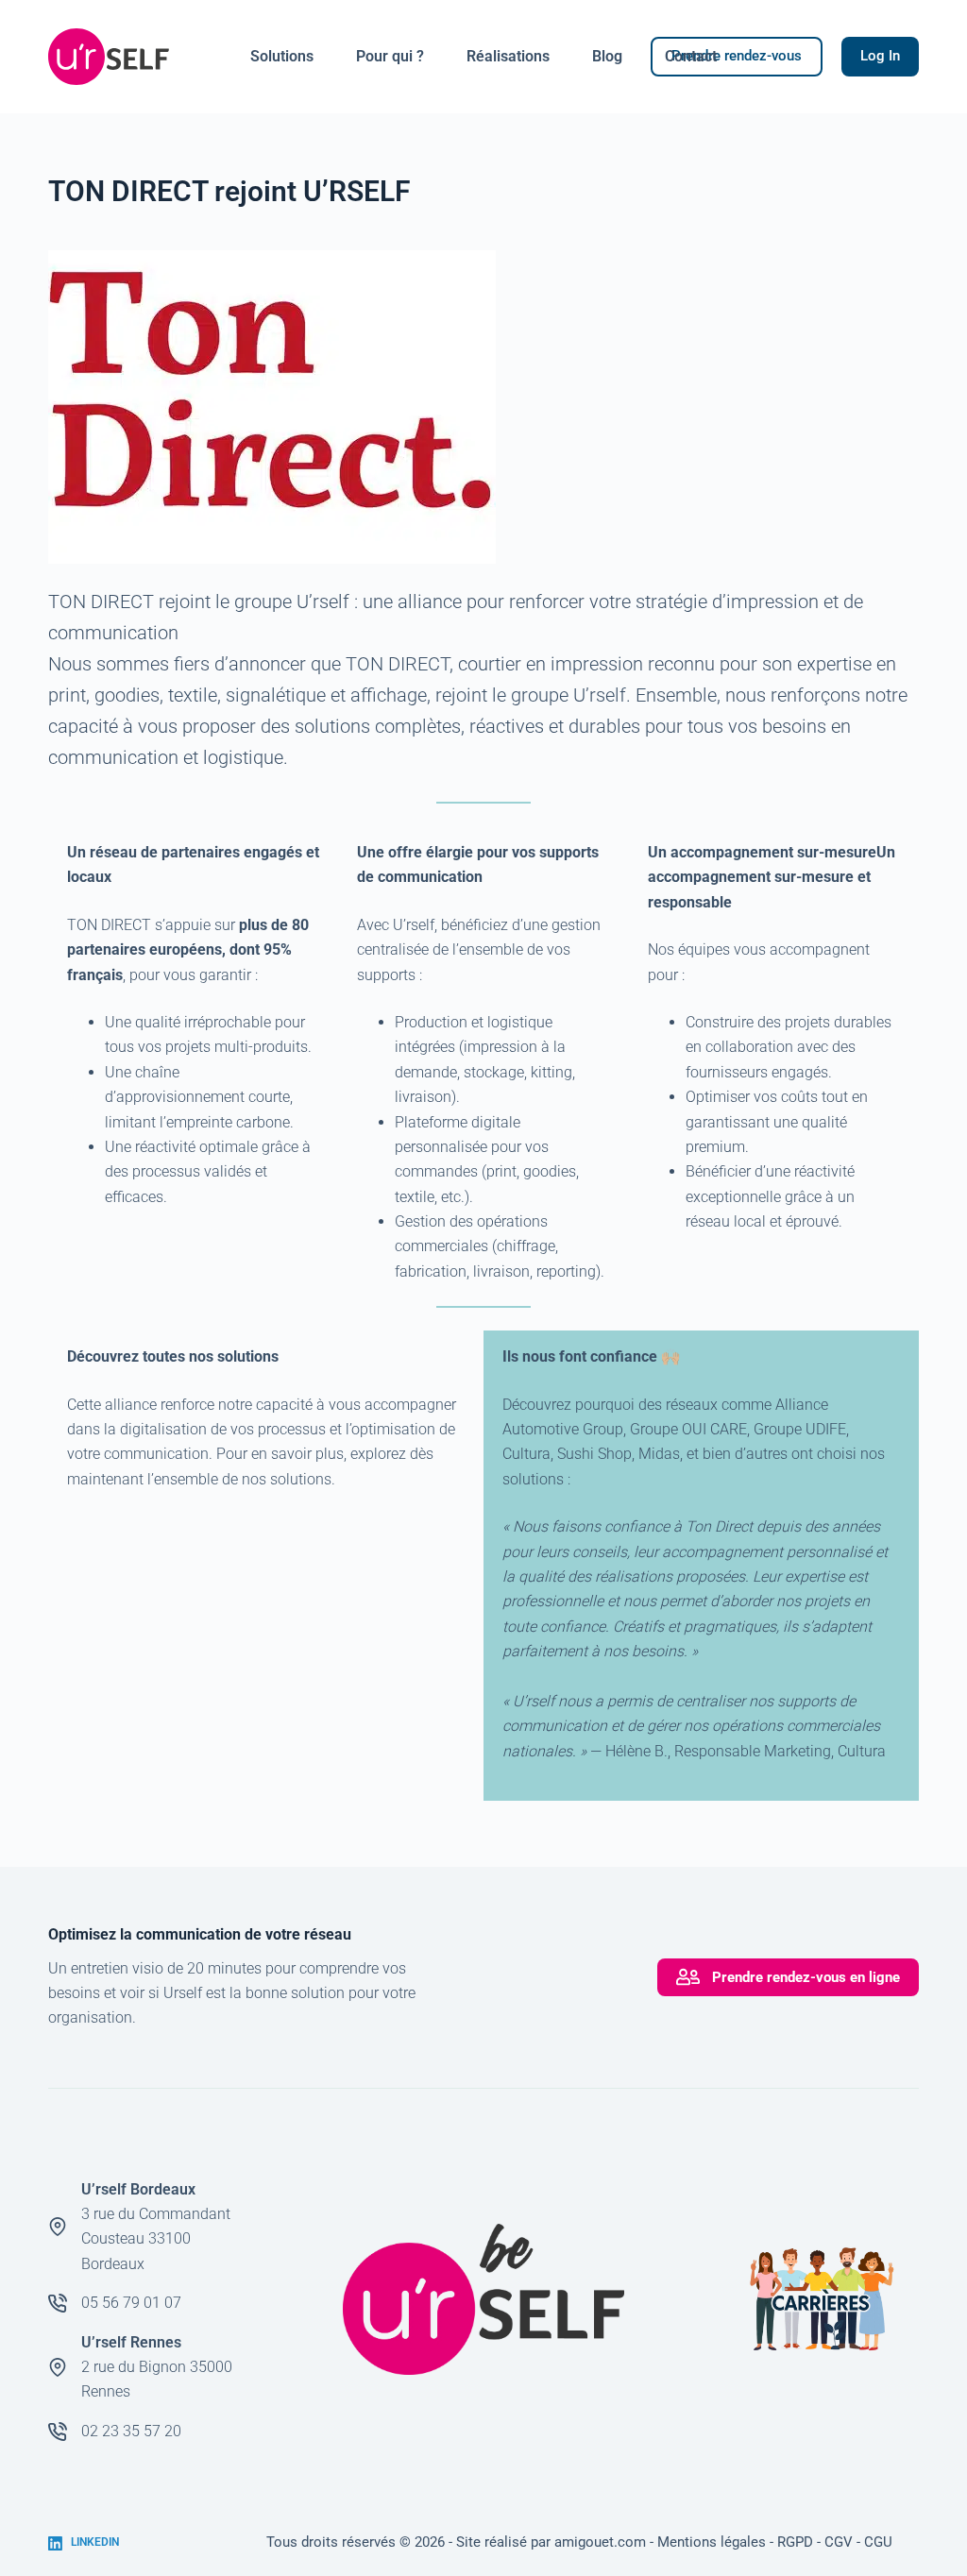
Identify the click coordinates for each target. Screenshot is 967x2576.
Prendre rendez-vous (737, 56)
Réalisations (508, 56)
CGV (839, 2542)
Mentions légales (712, 2542)
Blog (607, 56)
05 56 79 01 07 (131, 2303)
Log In (880, 56)
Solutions (282, 56)
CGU (878, 2542)
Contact (691, 56)
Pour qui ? (390, 56)
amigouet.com (600, 2542)
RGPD (795, 2542)
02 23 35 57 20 (131, 2431)
